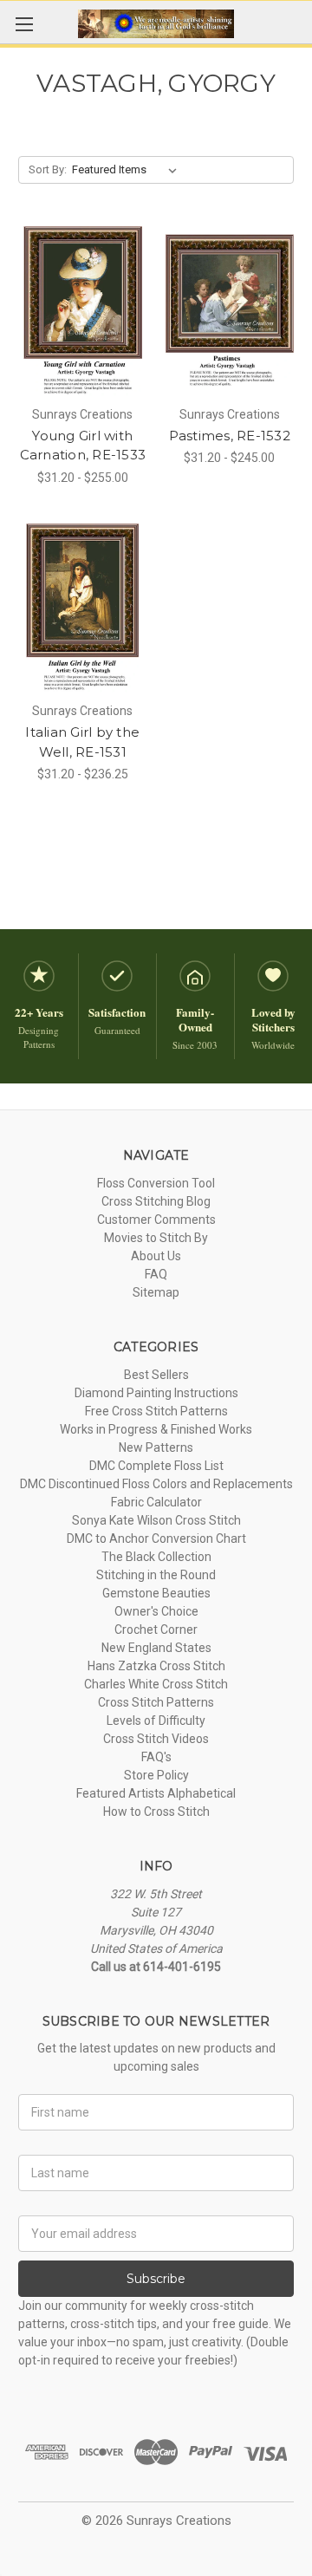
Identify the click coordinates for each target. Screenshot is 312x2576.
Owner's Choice (156, 1611)
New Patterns (156, 1447)
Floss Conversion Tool (156, 1183)
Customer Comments (156, 1220)
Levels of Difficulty (156, 1721)
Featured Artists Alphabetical (156, 1793)
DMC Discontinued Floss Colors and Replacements (156, 1484)
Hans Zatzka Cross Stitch (156, 1666)
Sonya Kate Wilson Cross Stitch (156, 1520)
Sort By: (48, 169)
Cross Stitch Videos (156, 1739)
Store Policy (156, 1775)
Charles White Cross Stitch (156, 1684)
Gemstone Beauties (156, 1593)
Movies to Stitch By (156, 1238)
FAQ (156, 1274)
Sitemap (156, 1292)
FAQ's (156, 1757)
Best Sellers (156, 1375)
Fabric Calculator (156, 1502)
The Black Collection (156, 1557)
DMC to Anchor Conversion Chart (156, 1538)
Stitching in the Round (156, 1575)
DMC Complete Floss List (156, 1466)
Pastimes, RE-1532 (230, 436)
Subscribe (156, 2279)
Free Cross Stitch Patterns (156, 1411)
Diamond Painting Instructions (156, 1393)
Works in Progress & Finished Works (156, 1429)
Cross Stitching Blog (156, 1201)
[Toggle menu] (24, 24)
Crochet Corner (156, 1630)
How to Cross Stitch (156, 1812)
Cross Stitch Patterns (156, 1702)
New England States (156, 1648)
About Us (156, 1256)
